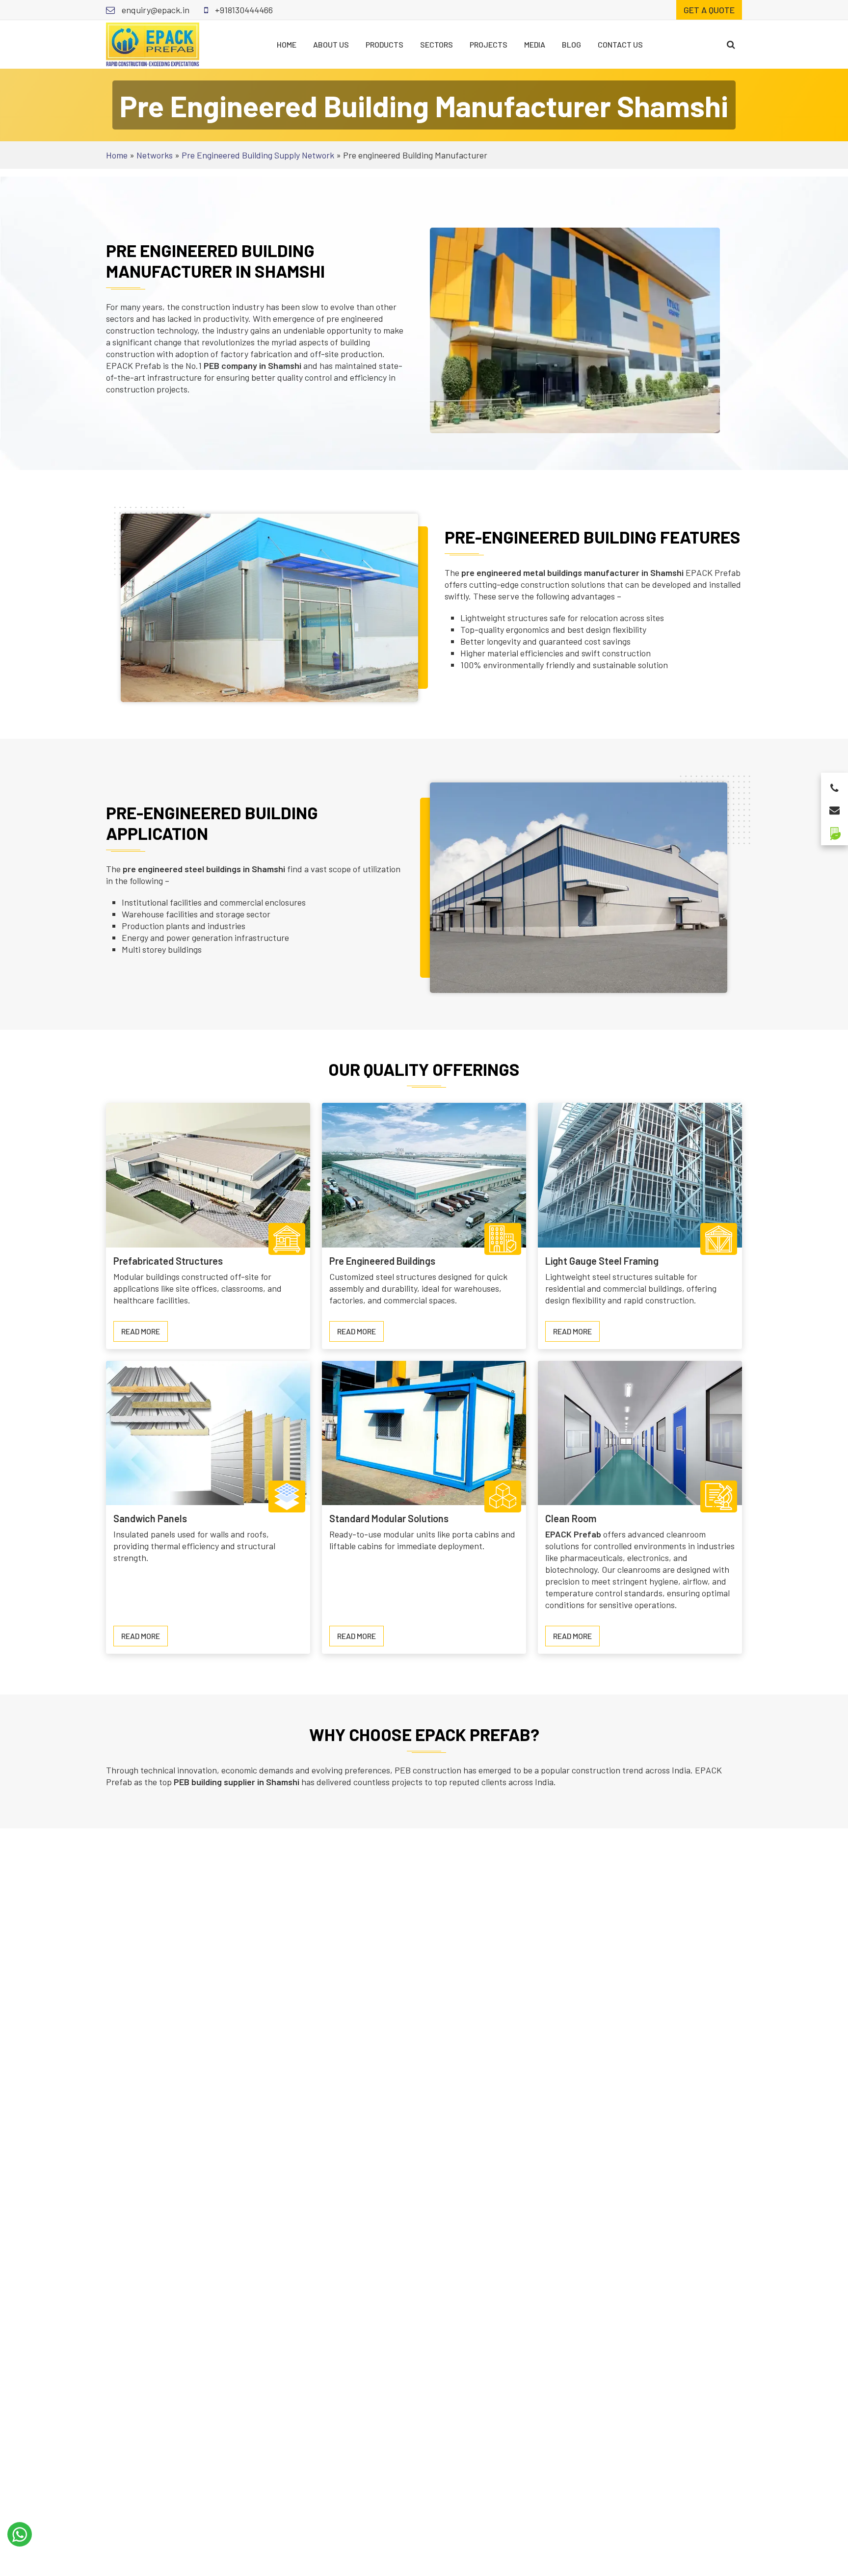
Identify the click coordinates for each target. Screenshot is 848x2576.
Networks (155, 155)
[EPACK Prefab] (153, 43)
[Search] (731, 44)
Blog (571, 44)
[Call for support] (835, 785)
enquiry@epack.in (155, 10)
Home (287, 44)
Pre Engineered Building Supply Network (258, 155)
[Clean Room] (640, 1432)
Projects (489, 44)
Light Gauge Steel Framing (602, 1261)
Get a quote (709, 10)
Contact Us (620, 44)
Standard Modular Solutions (389, 1518)
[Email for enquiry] (835, 807)
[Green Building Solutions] (835, 829)
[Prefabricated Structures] (208, 1174)
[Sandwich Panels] (208, 1432)
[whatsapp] (20, 2534)
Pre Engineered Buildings (382, 1261)
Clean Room (571, 1518)
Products (384, 44)
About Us (331, 44)
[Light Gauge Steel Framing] (640, 1174)
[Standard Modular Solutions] (424, 1432)
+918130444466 (243, 10)
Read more (145, 1334)
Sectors (437, 44)
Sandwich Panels (150, 1518)
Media (535, 44)
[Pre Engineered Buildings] (424, 1174)
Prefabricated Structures (168, 1261)
